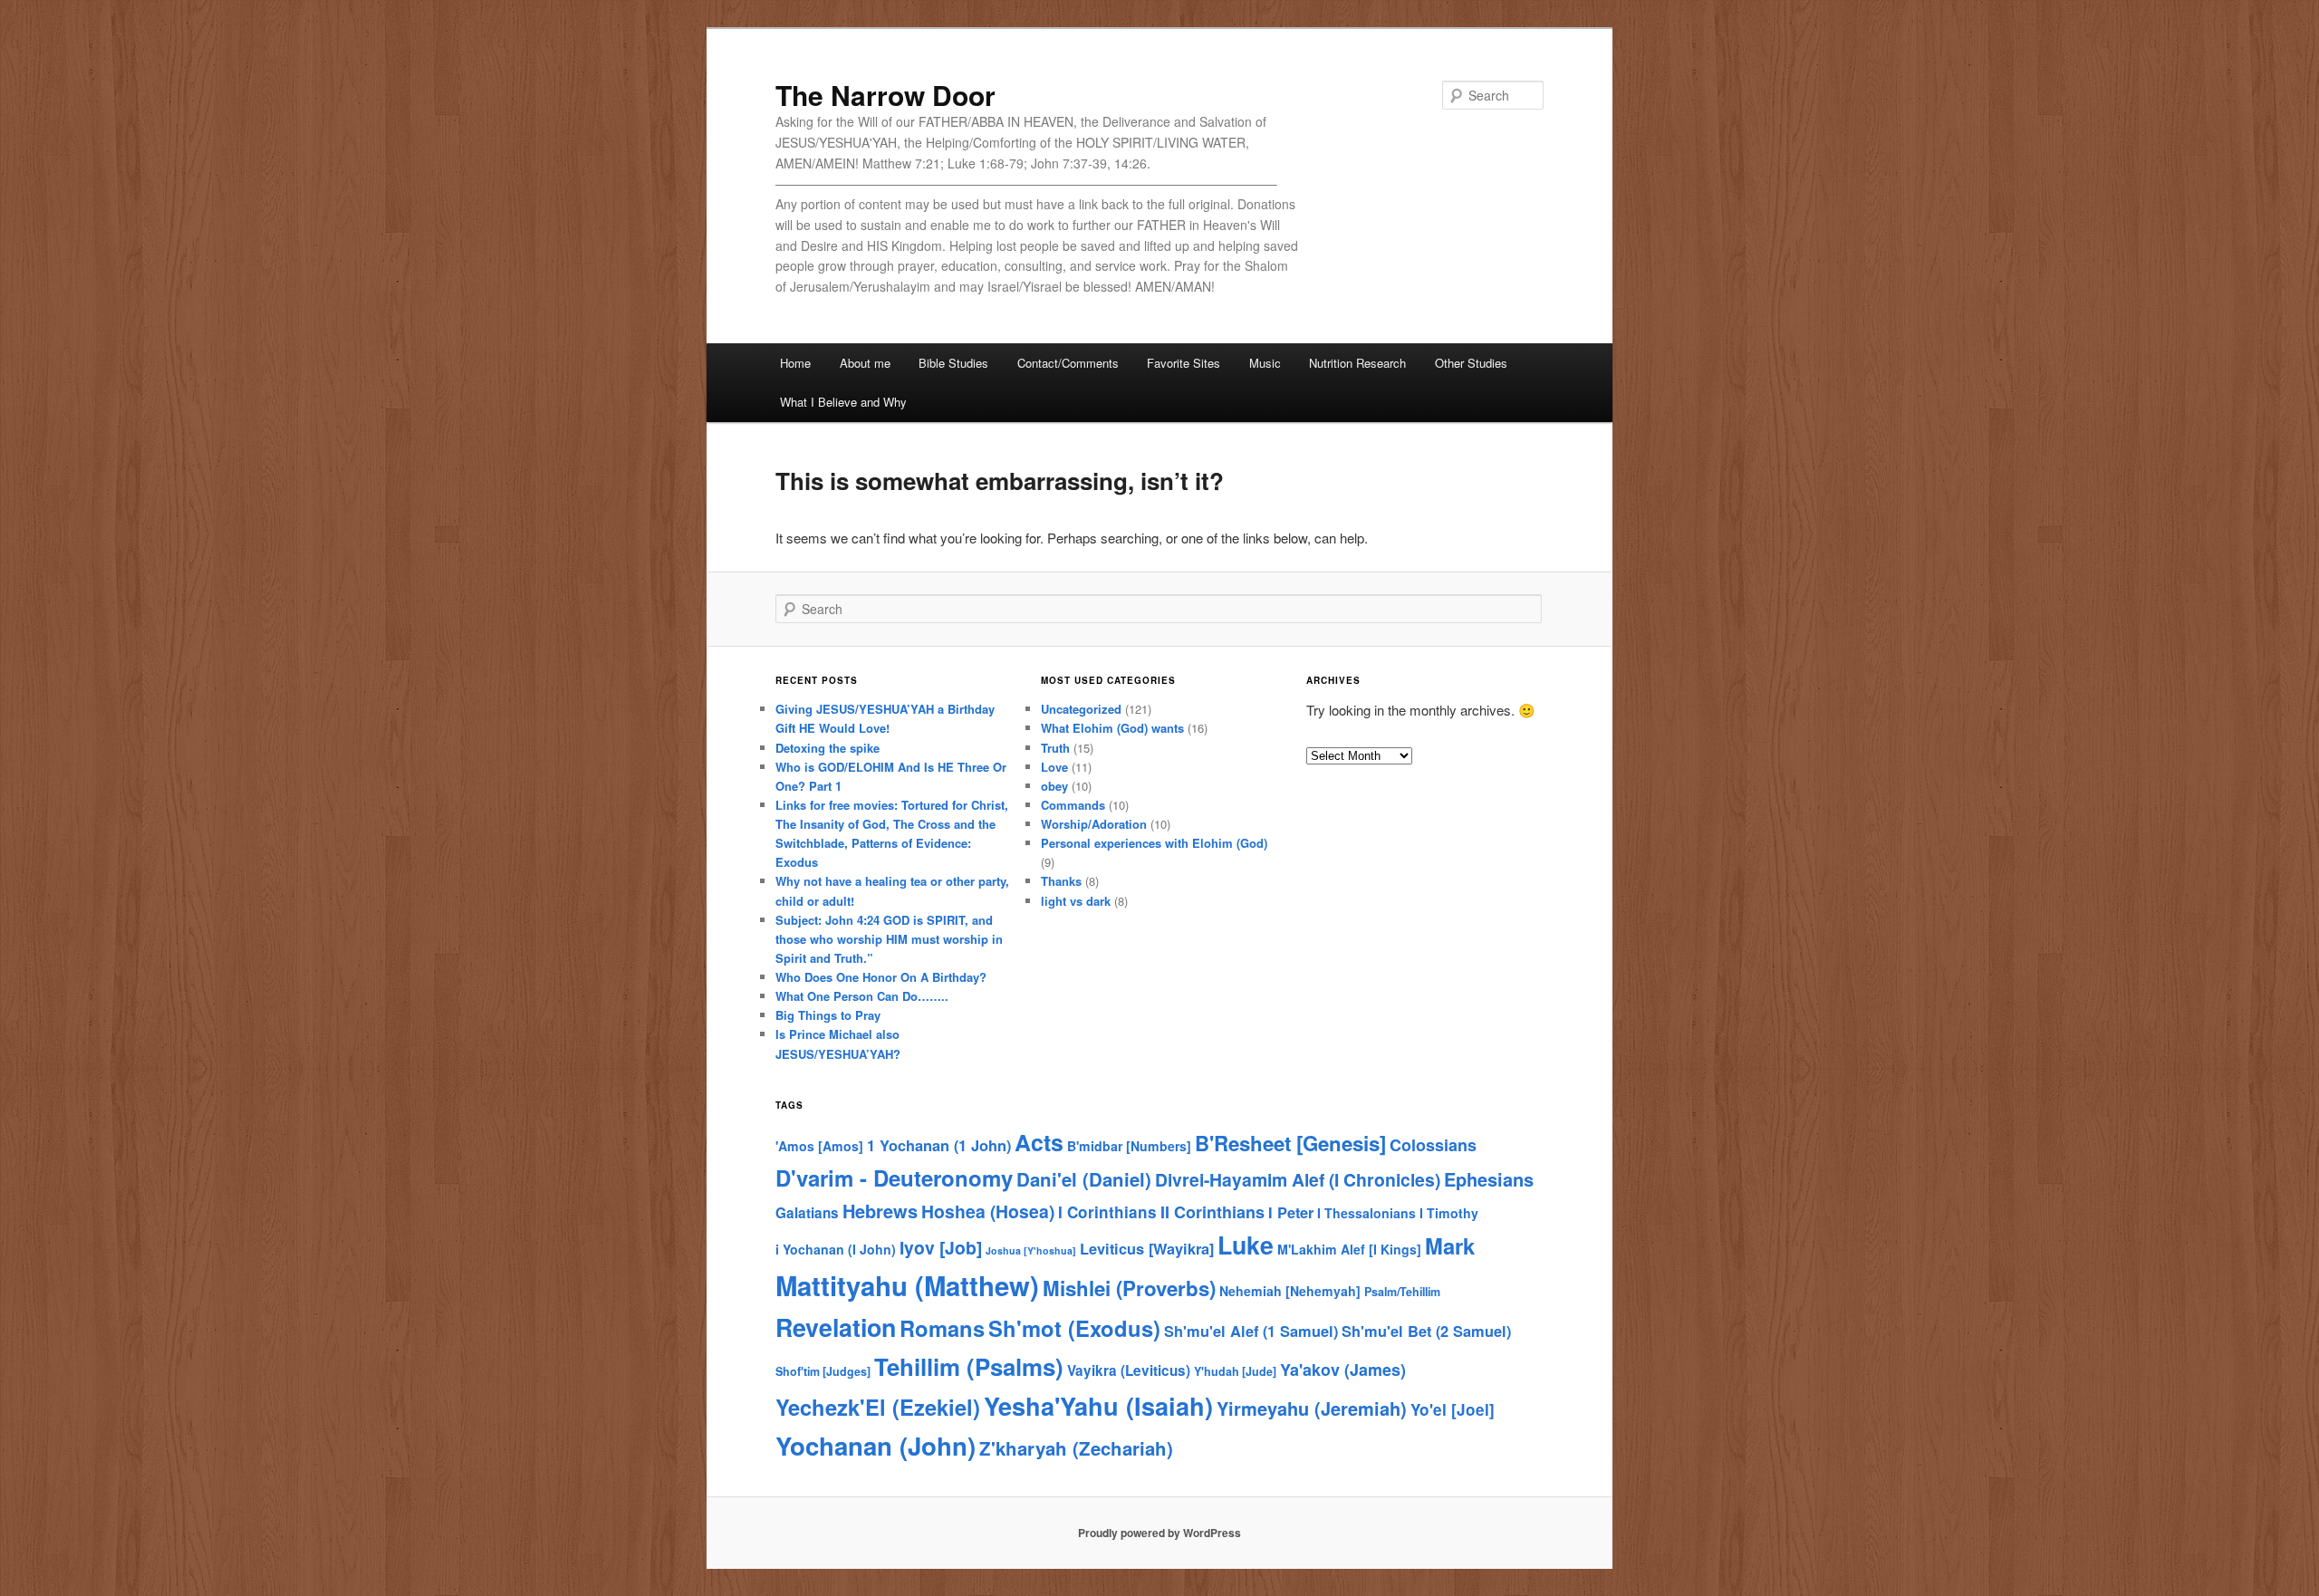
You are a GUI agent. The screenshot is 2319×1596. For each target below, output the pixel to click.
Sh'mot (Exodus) (1074, 1328)
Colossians (1433, 1145)
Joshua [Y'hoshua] (1031, 1250)
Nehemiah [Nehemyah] (1290, 1291)
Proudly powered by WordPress (1159, 1533)
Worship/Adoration (1094, 824)
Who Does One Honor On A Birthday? (881, 977)
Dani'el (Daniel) (1084, 1179)
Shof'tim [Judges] (823, 1371)
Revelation (836, 1327)
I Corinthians (1107, 1212)
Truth (1055, 748)
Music (1265, 363)
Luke (1246, 1245)
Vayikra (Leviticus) (1129, 1370)
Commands (1073, 805)
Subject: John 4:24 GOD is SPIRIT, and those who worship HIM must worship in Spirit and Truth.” (889, 939)
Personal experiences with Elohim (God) (1154, 843)
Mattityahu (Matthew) (907, 1285)
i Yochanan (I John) (836, 1249)
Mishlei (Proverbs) (1129, 1288)
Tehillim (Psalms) (969, 1366)
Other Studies (1471, 363)
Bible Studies (953, 363)
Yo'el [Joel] (1453, 1409)
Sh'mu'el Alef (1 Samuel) (1251, 1331)
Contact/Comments (1068, 363)
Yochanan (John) (876, 1445)
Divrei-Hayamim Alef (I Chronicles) (1298, 1179)
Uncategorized (1081, 709)
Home (795, 363)
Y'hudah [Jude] (1235, 1371)
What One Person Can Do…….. (862, 996)
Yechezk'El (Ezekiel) (878, 1407)
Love (1054, 767)
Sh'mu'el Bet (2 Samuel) (1426, 1331)
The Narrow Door (885, 95)
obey (1054, 786)
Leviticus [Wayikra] (1147, 1249)
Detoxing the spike (828, 748)
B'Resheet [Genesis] (1290, 1143)
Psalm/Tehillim (1402, 1292)
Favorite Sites (1184, 363)
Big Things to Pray (828, 1015)
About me (865, 363)
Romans (942, 1328)
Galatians (807, 1213)
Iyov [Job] (941, 1247)
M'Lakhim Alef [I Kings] (1349, 1249)
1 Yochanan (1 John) (939, 1145)
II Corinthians (1212, 1212)
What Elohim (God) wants (1112, 728)
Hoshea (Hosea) (988, 1211)
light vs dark (1076, 901)
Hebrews (880, 1211)
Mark (1450, 1245)
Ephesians (1489, 1179)
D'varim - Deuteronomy (894, 1178)
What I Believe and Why (843, 402)
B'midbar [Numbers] (1129, 1146)
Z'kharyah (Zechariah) (1076, 1448)
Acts (1039, 1142)
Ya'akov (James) (1343, 1370)
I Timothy (1449, 1213)
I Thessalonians (1366, 1213)
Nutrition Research (1357, 363)
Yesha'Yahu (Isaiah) (1098, 1405)
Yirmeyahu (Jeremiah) (1312, 1408)
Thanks (1061, 881)
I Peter (1291, 1212)
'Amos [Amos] (819, 1146)
